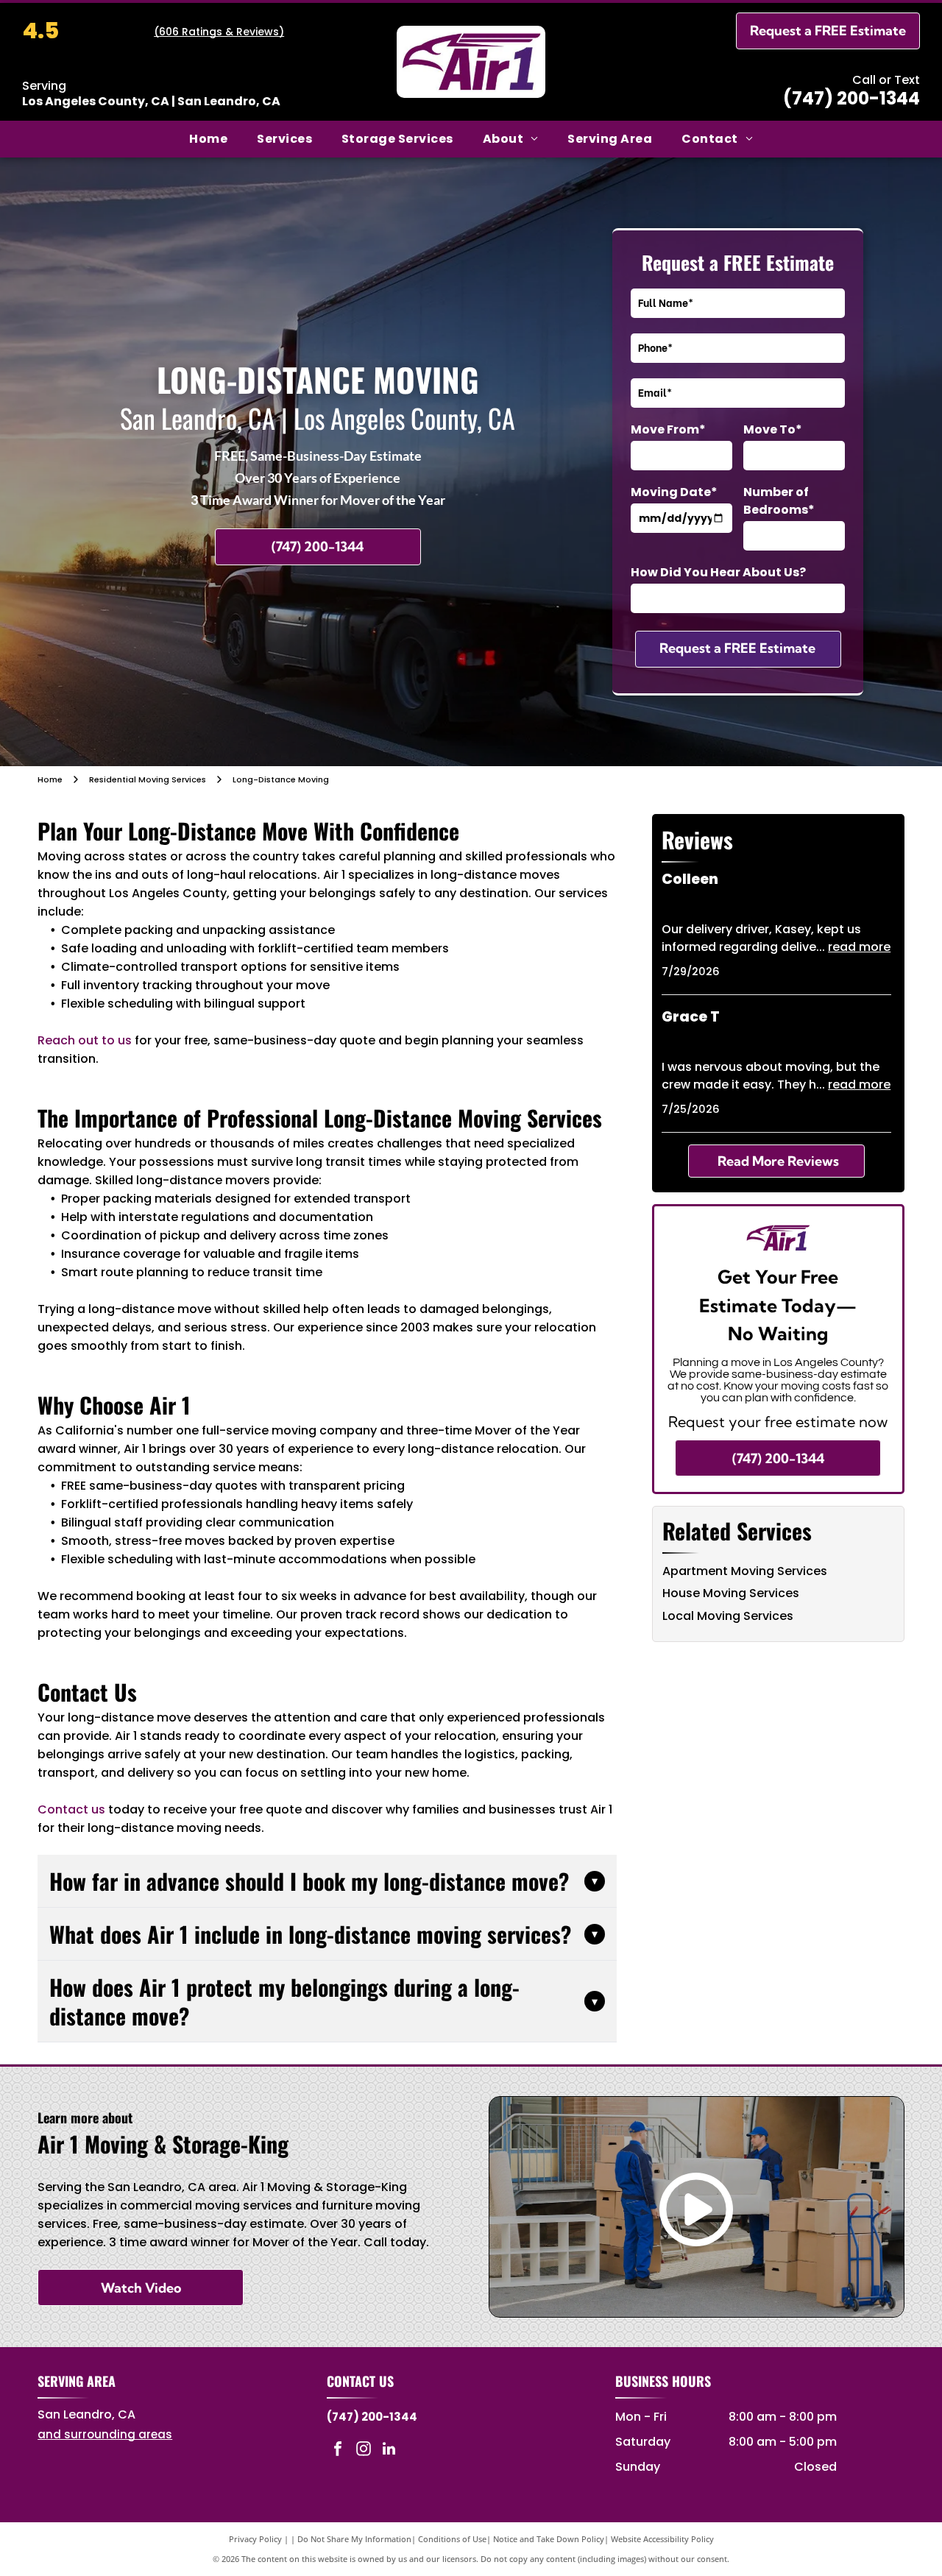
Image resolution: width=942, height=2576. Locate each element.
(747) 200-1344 (851, 98)
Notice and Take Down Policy (549, 2539)
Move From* (668, 429)
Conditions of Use (452, 2539)
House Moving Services (731, 1593)
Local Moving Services (728, 1616)
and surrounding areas (105, 2434)
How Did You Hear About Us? (718, 572)
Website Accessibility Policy (662, 2539)
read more (859, 947)
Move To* (773, 429)
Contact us (71, 1809)
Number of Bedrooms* (779, 501)
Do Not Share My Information (354, 2539)
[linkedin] (389, 2451)
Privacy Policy (255, 2539)
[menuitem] (208, 139)
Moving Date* (674, 492)
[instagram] (364, 2451)
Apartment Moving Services (745, 1571)
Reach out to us (85, 1040)
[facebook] (338, 2451)
